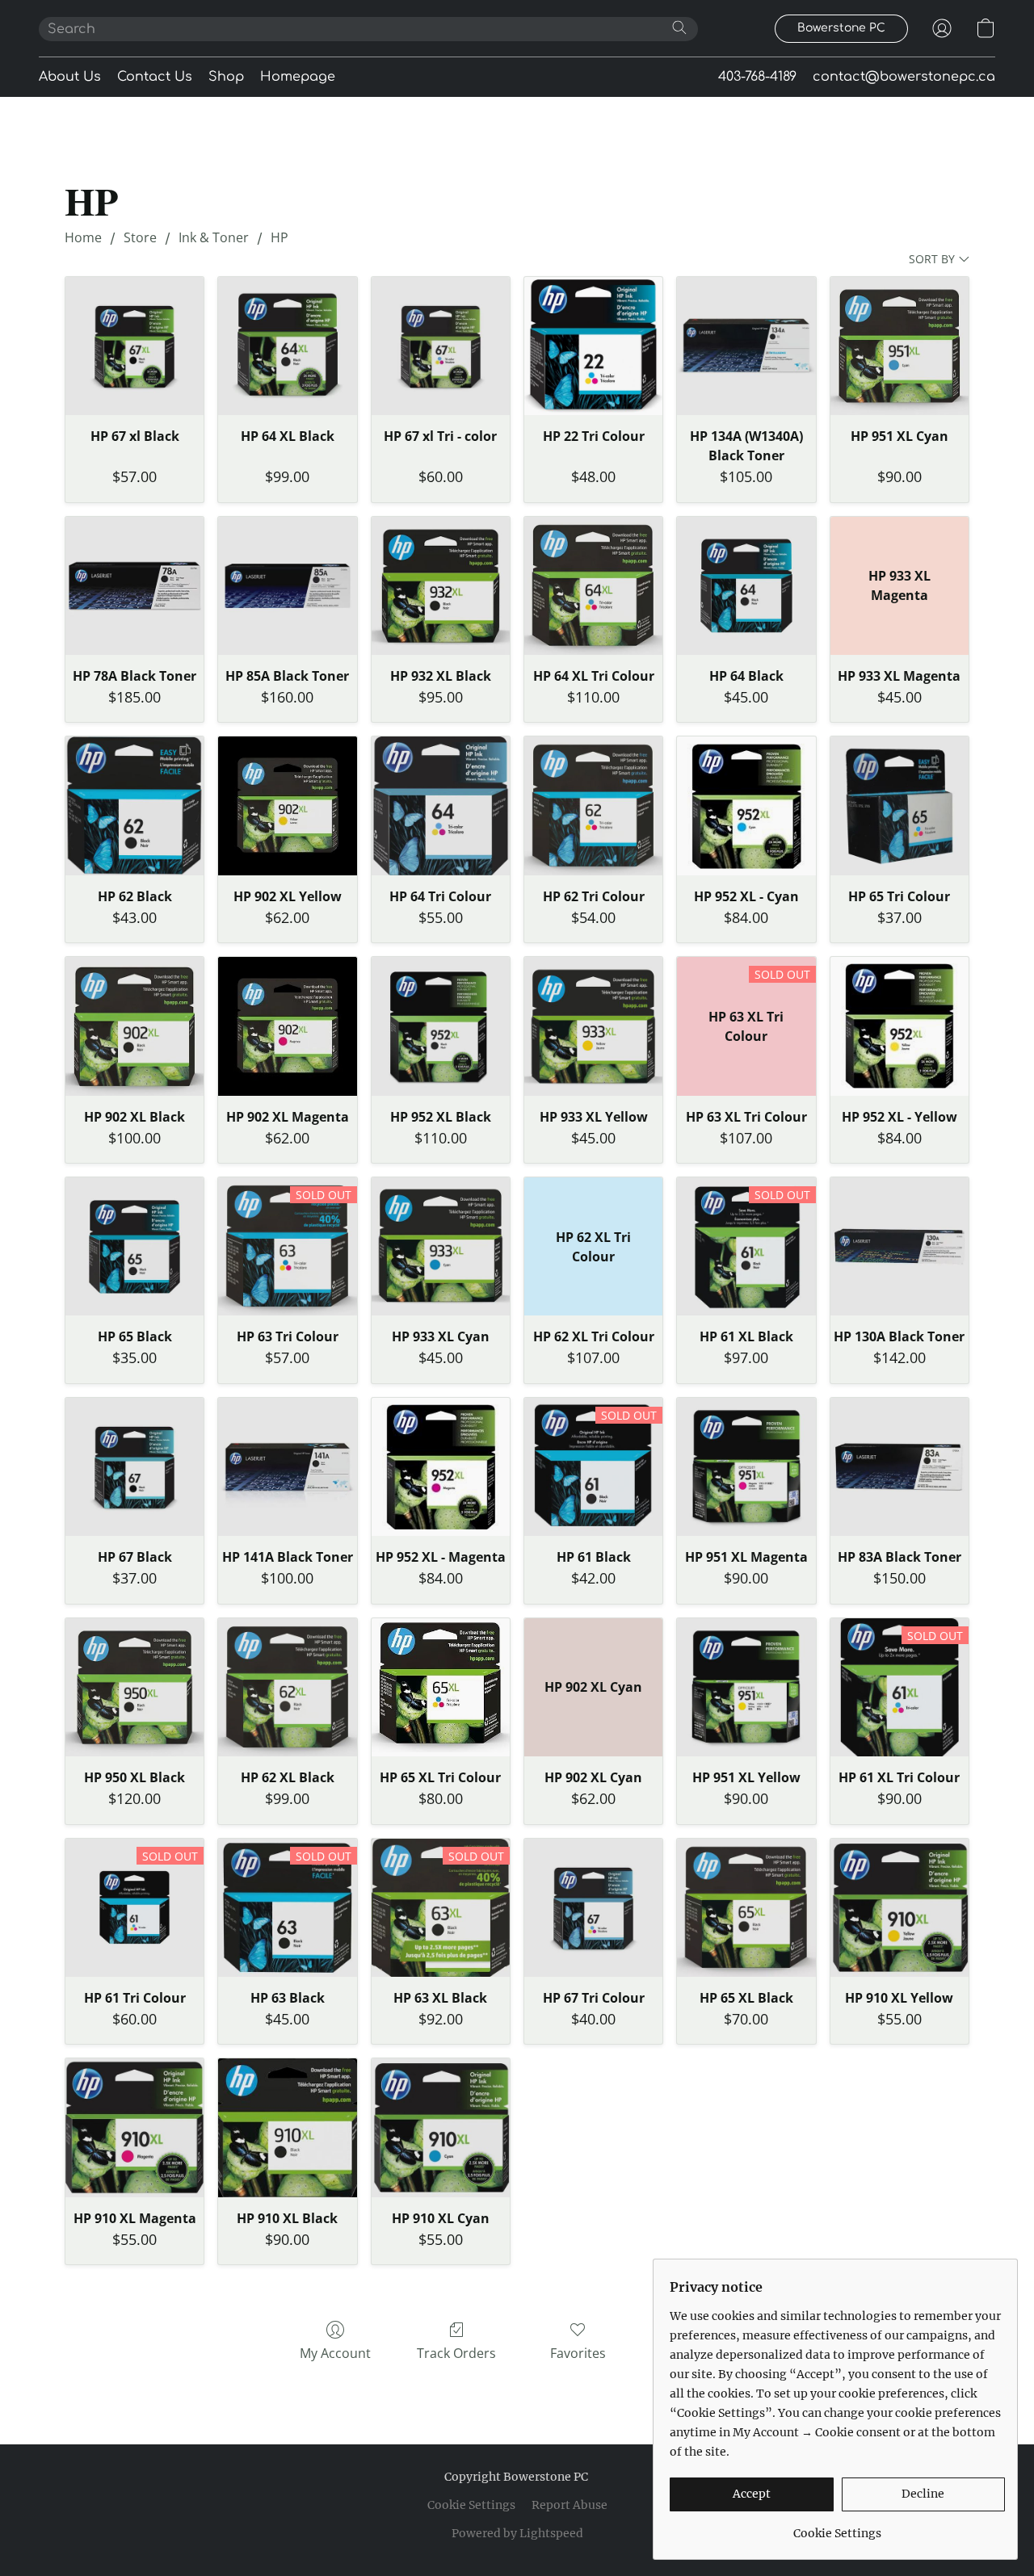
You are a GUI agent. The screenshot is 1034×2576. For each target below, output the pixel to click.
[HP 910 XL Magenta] (135, 2127)
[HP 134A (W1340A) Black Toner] (746, 346)
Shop (226, 77)
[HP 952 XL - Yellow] (899, 1026)
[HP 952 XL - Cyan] (746, 806)
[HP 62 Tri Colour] (593, 806)
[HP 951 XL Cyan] (899, 346)
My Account (335, 2353)
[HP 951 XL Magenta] (746, 1467)
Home (83, 237)
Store (140, 237)
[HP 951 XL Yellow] (746, 1687)
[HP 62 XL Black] (287, 1687)
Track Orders (456, 2353)
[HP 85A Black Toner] (287, 586)
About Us (70, 77)
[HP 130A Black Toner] (899, 1246)
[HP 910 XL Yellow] (899, 1908)
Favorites (578, 2353)
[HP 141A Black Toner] (287, 1467)
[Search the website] (679, 27)
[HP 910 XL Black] (287, 2127)
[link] (837, 2527)
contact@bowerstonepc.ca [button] (904, 77)
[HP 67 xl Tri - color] (441, 346)
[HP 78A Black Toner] (135, 586)
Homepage (298, 77)
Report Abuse (570, 2505)
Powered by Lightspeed (517, 2533)
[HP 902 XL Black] (135, 1026)
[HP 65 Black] (135, 1246)
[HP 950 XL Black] (135, 1687)
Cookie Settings (471, 2505)
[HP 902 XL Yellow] (287, 806)
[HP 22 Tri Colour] (593, 346)
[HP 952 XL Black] (441, 1026)
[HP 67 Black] (135, 1467)
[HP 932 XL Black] (441, 586)
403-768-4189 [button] (757, 77)
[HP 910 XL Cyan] (441, 2127)
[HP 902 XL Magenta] (287, 1026)
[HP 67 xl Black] (135, 346)
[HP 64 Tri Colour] (441, 806)
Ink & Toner (214, 237)
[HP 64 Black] (746, 586)
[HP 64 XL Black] (287, 346)
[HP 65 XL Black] (746, 1908)
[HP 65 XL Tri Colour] (441, 1687)
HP (280, 237)
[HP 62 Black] (135, 806)
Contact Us (155, 77)
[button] (841, 29)
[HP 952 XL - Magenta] (441, 1467)
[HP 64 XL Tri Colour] (593, 586)
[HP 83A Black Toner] (899, 1467)
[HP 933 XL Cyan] (441, 1246)
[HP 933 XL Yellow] (593, 1026)
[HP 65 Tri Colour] (899, 806)
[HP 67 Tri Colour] (593, 1908)
